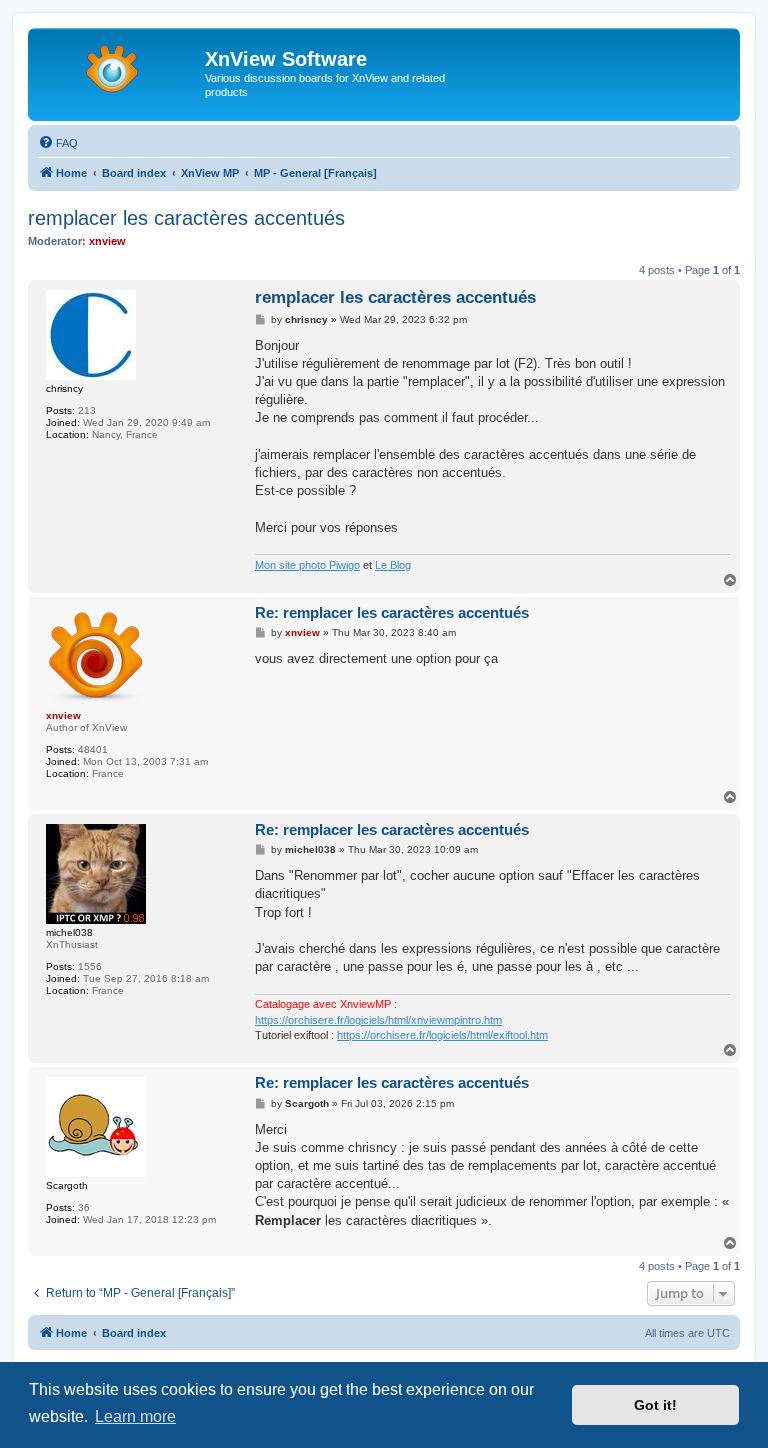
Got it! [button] (655, 1405)
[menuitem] (58, 143)
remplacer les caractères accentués (186, 218)
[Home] (119, 65)
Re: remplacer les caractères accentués (392, 612)
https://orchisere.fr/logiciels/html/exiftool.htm (442, 1035)
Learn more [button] (135, 1416)
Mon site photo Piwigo (307, 565)
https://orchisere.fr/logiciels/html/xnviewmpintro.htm (378, 1020)
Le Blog (393, 565)
